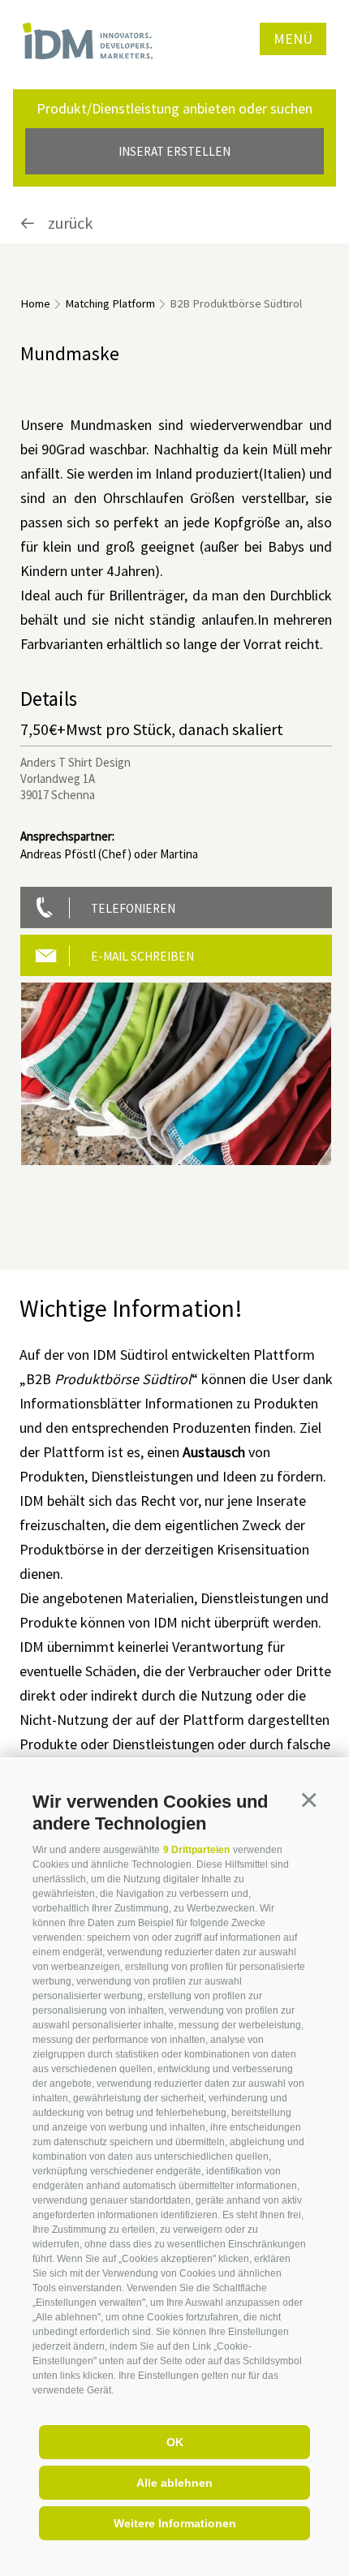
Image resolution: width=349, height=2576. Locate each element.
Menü (293, 39)
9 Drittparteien (196, 1850)
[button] (308, 1800)
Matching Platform (110, 303)
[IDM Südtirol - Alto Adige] (88, 41)
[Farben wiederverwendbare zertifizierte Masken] (177, 1074)
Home (35, 303)
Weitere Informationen (175, 2523)
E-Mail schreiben (142, 956)
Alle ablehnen (174, 2483)
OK (175, 2442)
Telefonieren (133, 908)
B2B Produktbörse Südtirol (236, 303)
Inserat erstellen (174, 151)
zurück (69, 223)
